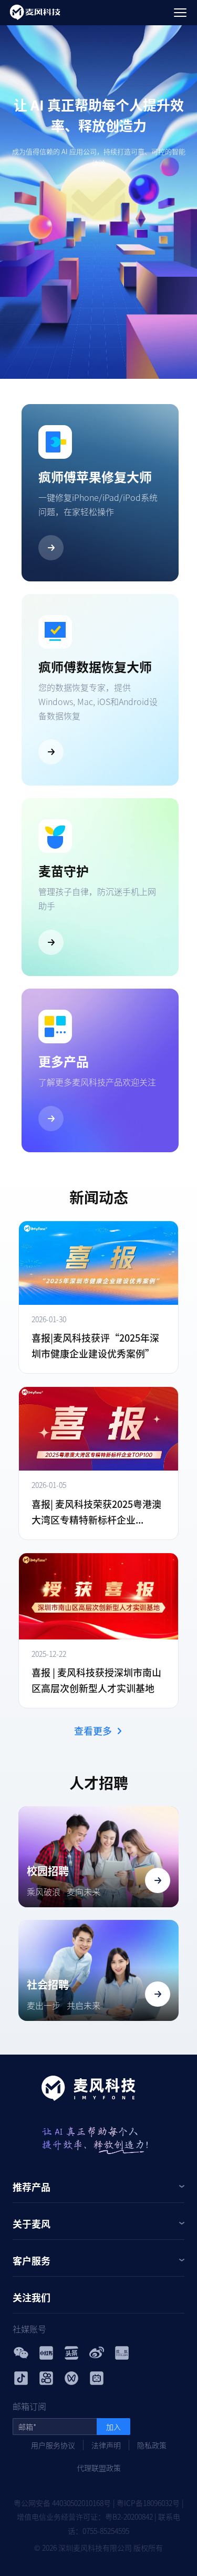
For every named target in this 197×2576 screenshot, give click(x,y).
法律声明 (106, 2445)
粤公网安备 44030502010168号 (62, 2503)
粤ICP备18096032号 (148, 2503)
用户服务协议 (53, 2445)
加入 (113, 2427)
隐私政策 (152, 2445)
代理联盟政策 (99, 2468)
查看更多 (93, 1730)
